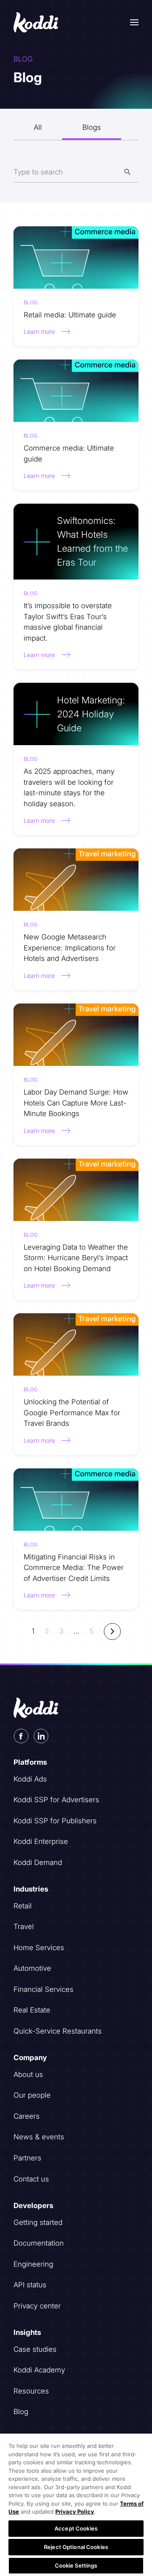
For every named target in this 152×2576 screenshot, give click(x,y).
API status (30, 2285)
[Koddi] (37, 22)
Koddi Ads (30, 1779)
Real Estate (32, 2010)
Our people (32, 2095)
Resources (31, 2391)
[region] (76, 2504)
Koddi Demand (38, 1862)
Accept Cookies (76, 2528)
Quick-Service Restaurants (58, 2031)
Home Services (39, 1948)
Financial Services (43, 1989)
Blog (21, 2412)
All (38, 127)
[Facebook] (21, 1736)
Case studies (35, 2349)
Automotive (32, 1968)
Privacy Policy (75, 2512)
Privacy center (37, 2306)
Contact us (31, 2179)
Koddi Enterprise (41, 1841)
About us (28, 2074)
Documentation (39, 2243)
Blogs (92, 127)
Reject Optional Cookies (76, 2547)
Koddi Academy (39, 2370)
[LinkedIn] (41, 1736)
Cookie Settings (76, 2565)
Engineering (33, 2264)
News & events (39, 2137)
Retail (23, 1906)
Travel (24, 1927)
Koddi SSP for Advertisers (56, 1800)
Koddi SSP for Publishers (55, 1821)
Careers (27, 2116)
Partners (27, 2158)
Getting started (38, 2222)
